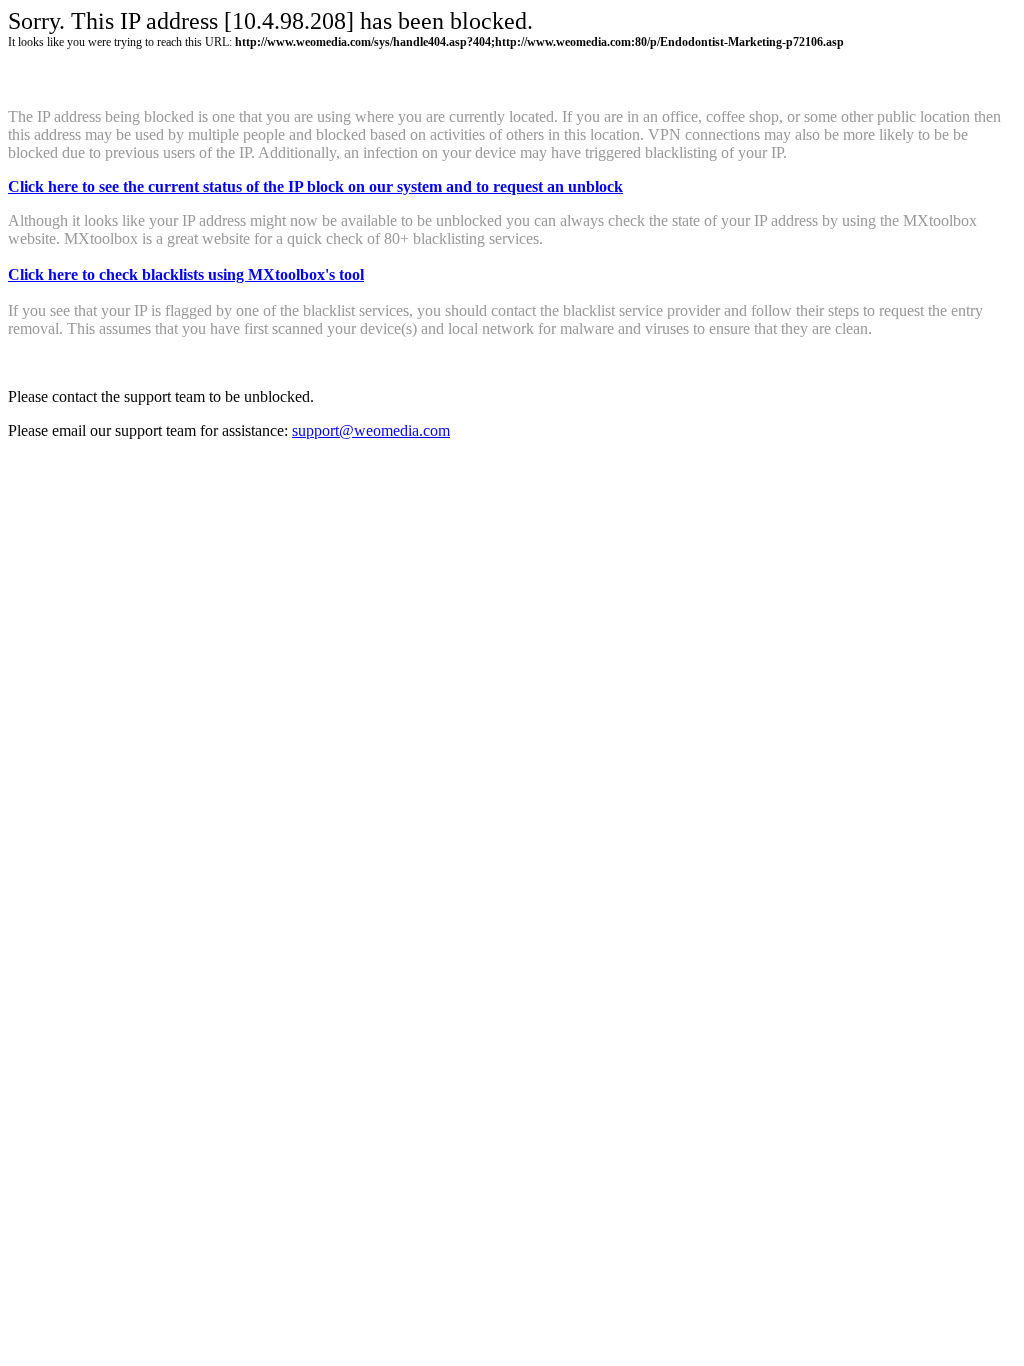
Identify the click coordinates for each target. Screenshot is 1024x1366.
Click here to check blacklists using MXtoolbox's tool (186, 274)
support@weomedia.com (371, 430)
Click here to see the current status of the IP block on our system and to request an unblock (315, 186)
